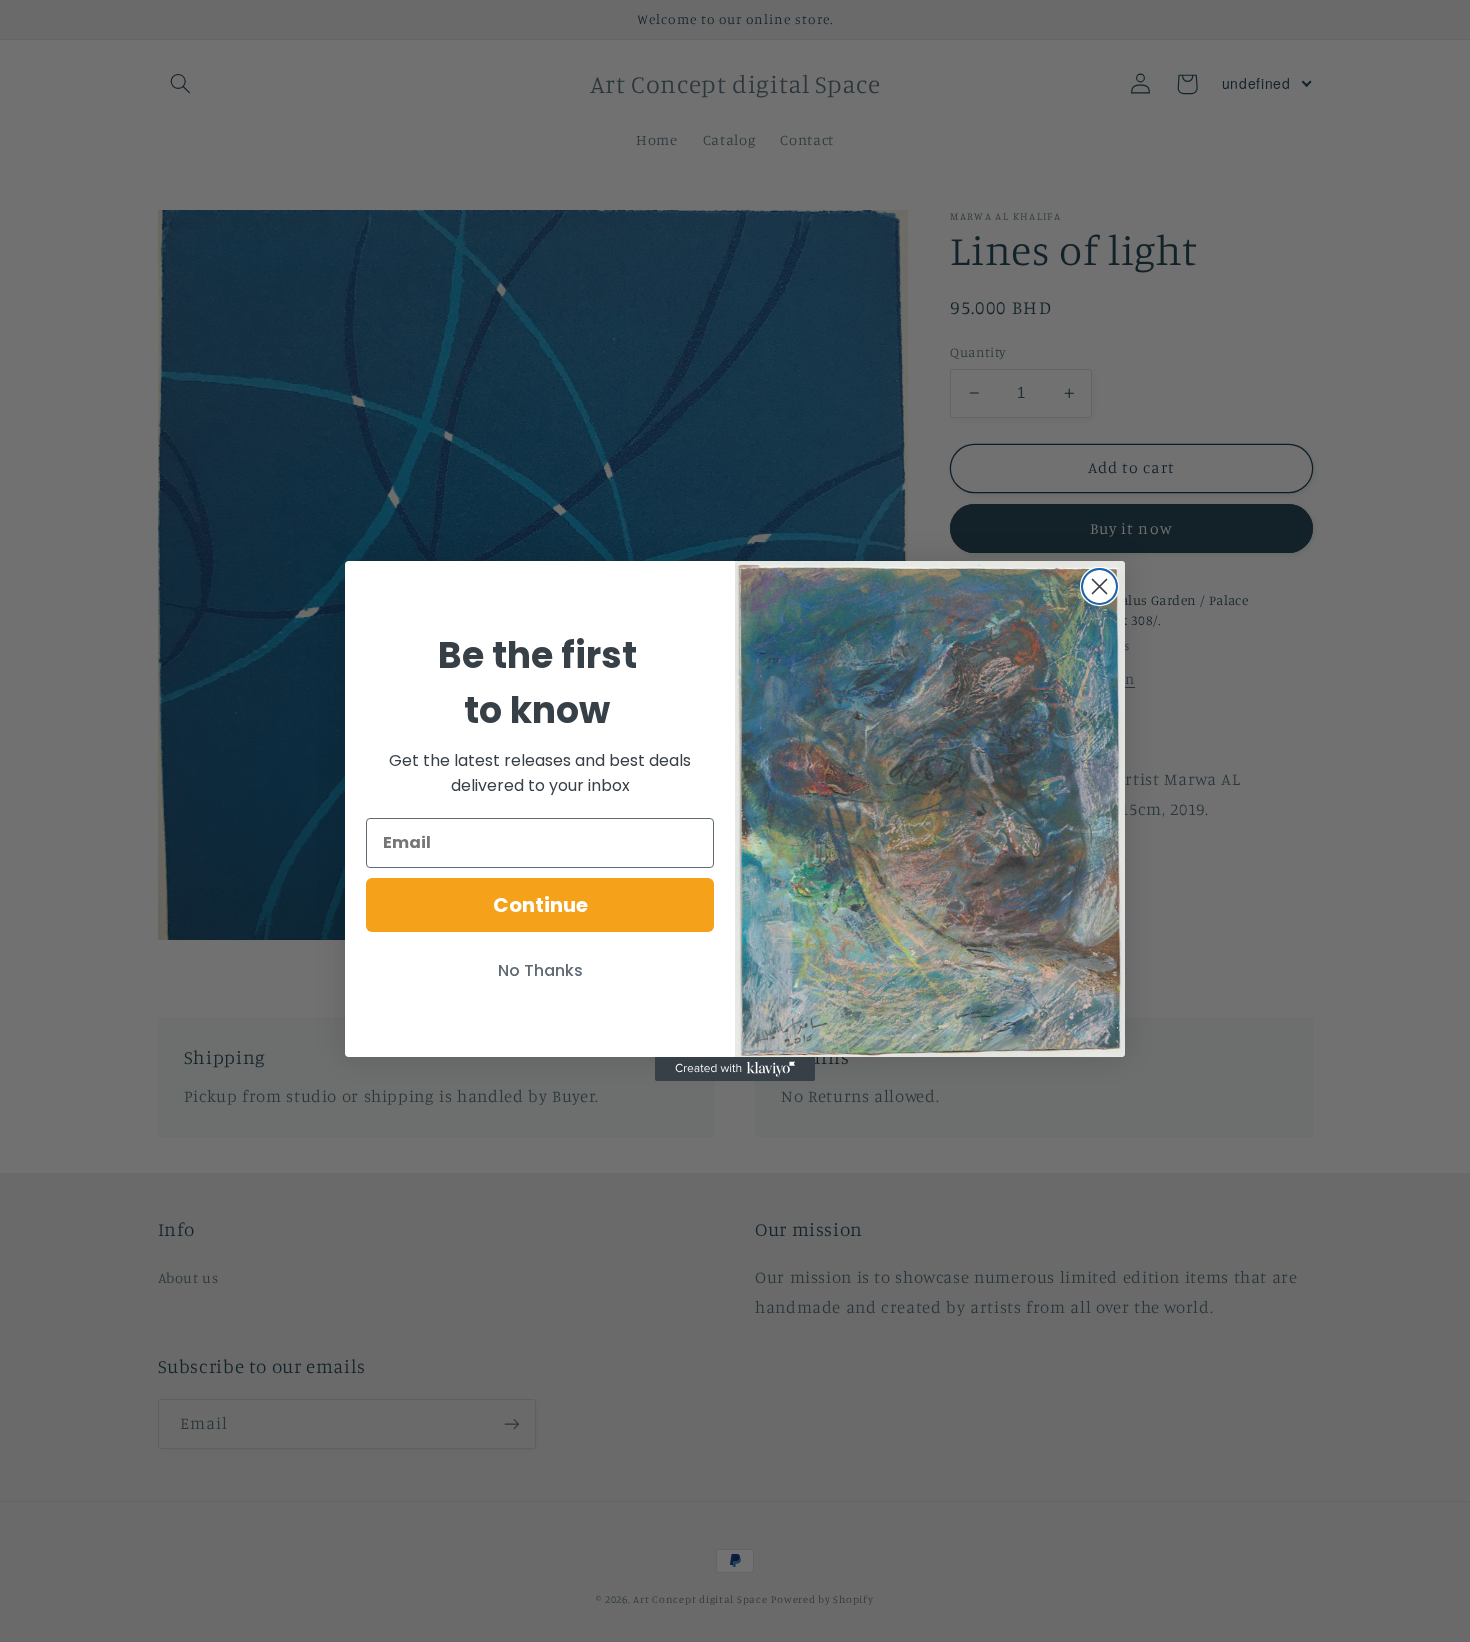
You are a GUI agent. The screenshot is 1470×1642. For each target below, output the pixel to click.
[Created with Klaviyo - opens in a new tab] (735, 1069)
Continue (540, 905)
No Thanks (540, 970)
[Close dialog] (1099, 586)
